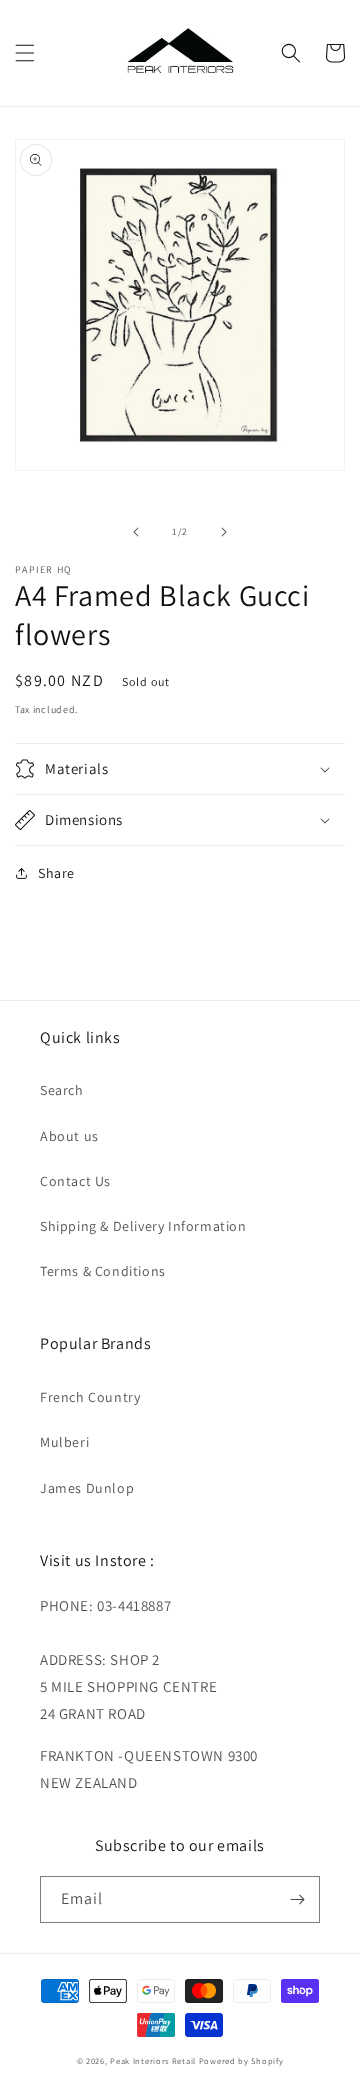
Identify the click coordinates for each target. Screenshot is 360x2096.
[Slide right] (224, 532)
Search (62, 1090)
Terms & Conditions (103, 1271)
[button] (25, 53)
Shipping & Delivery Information (143, 1226)
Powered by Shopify (241, 2060)
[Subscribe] (297, 1899)
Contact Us (75, 1181)
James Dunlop (87, 1488)
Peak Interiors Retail (153, 2060)
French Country (90, 1397)
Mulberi (64, 1442)
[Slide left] (136, 532)
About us (69, 1136)
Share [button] (56, 873)
